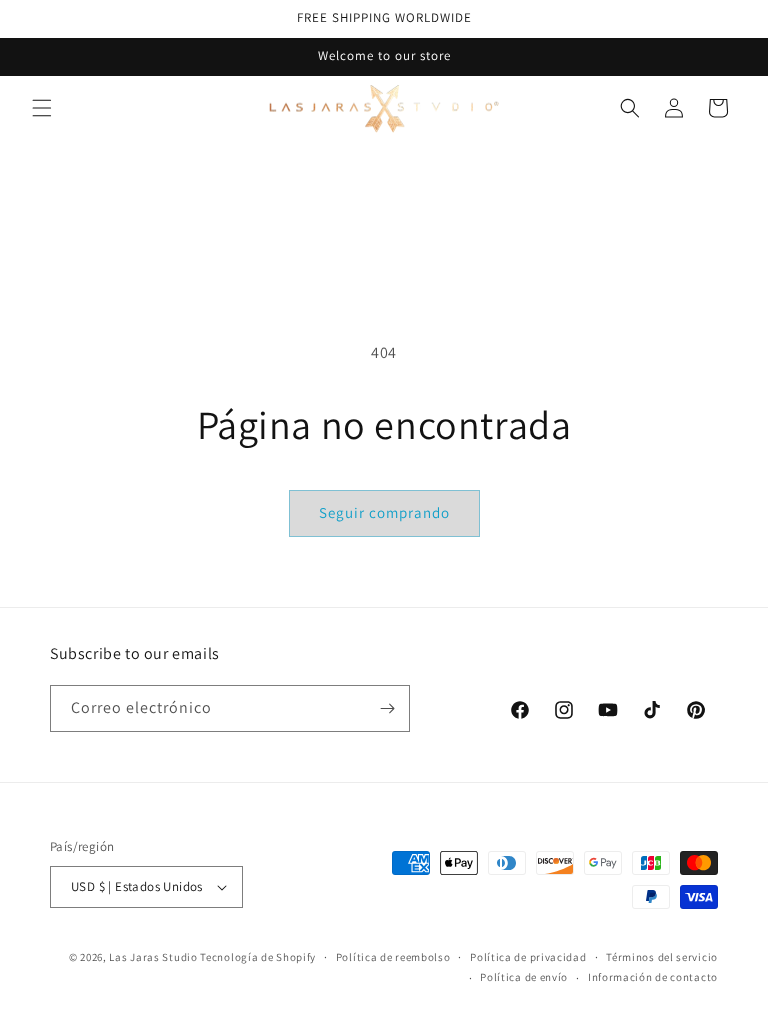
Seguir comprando (384, 512)
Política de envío (524, 977)
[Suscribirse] (387, 708)
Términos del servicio (662, 957)
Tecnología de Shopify (258, 957)
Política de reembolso (393, 957)
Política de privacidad (528, 957)
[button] (42, 108)
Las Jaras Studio (153, 957)
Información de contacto (653, 977)
